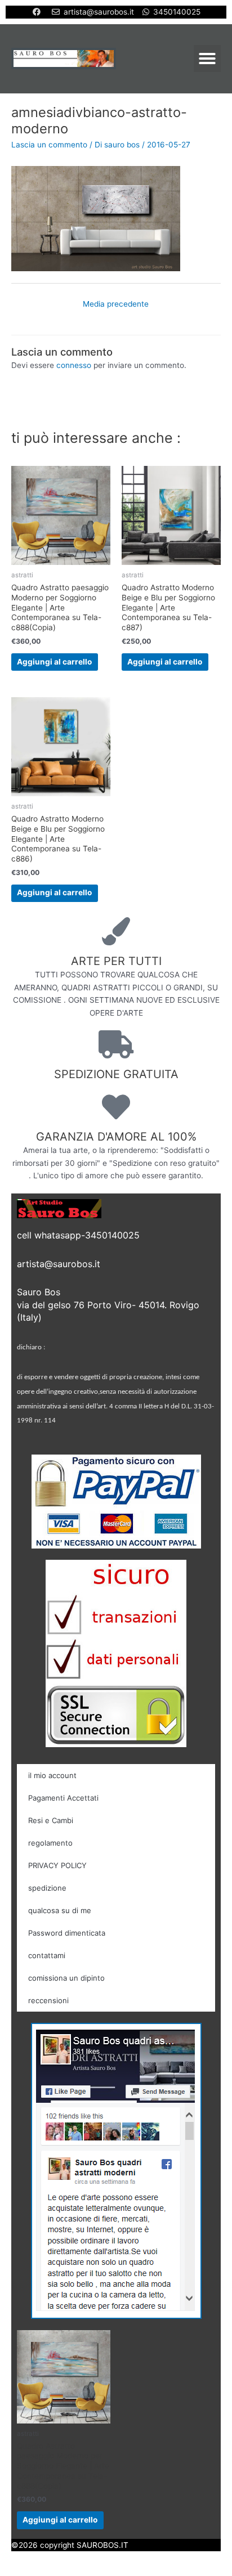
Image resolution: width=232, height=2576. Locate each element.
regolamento (50, 1843)
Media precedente (116, 304)
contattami (47, 1955)
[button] (207, 59)
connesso (74, 365)
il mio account (52, 1775)
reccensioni (48, 2000)
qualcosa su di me (60, 1910)
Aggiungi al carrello (54, 662)
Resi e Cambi (51, 1820)
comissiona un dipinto (66, 1978)
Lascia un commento (49, 145)
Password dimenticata (67, 1933)
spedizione (47, 1888)
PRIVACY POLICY (57, 1865)
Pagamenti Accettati (63, 1798)
